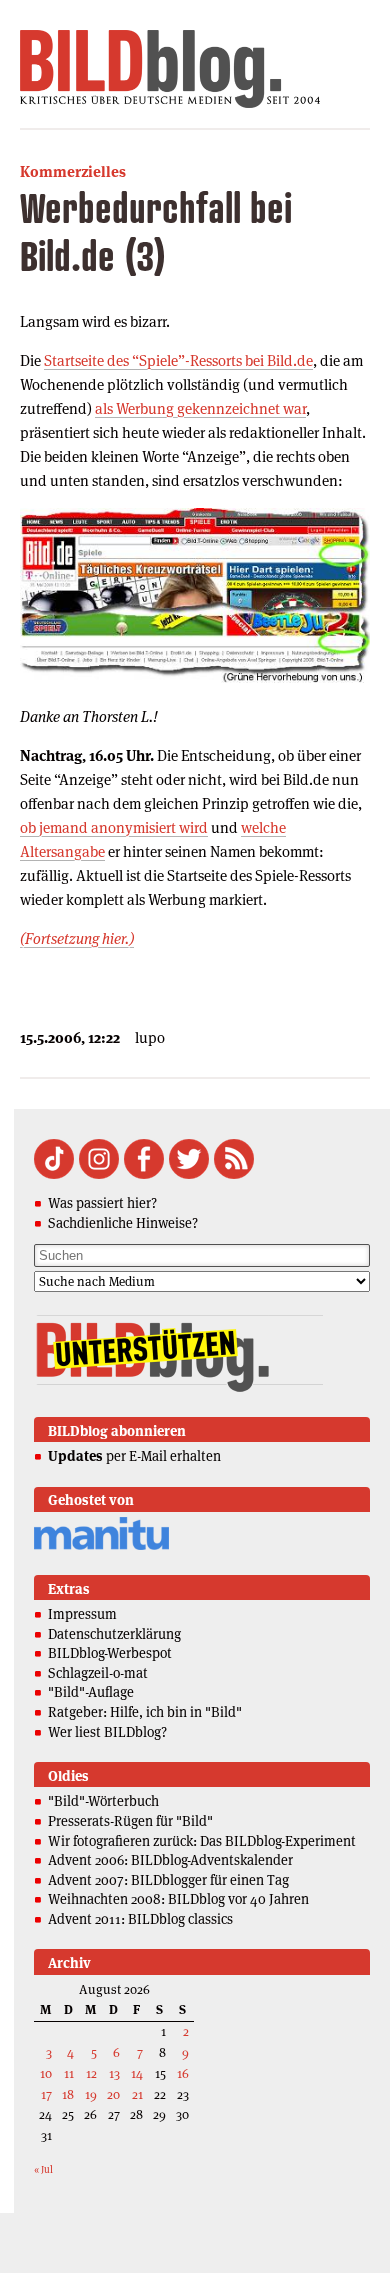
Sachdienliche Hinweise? (123, 1223)
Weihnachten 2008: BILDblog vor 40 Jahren (178, 1899)
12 (91, 2073)
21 (137, 2094)
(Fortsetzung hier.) (77, 938)
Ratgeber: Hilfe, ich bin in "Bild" (145, 1712)
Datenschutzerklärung (114, 1634)
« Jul (43, 2169)
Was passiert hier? (102, 1203)
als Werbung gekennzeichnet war (200, 408)
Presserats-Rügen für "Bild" (130, 1821)
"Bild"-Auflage (91, 1692)
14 (137, 2073)
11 (69, 2073)
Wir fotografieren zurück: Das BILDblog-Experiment (202, 1841)
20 (113, 2094)
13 (114, 2073)
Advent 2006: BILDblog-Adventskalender (170, 1860)
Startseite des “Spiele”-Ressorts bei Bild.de (178, 360)
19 (91, 2094)
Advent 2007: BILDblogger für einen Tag (168, 1880)
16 (183, 2073)
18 (68, 2094)
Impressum (82, 1614)
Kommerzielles (73, 171)
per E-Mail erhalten (134, 1456)
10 (46, 2073)
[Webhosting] (101, 1546)
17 (46, 2094)
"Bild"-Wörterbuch (103, 1801)
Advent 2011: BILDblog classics (140, 1919)
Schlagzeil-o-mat (98, 1673)
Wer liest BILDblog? (107, 1732)
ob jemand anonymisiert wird (114, 827)
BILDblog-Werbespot (110, 1653)
